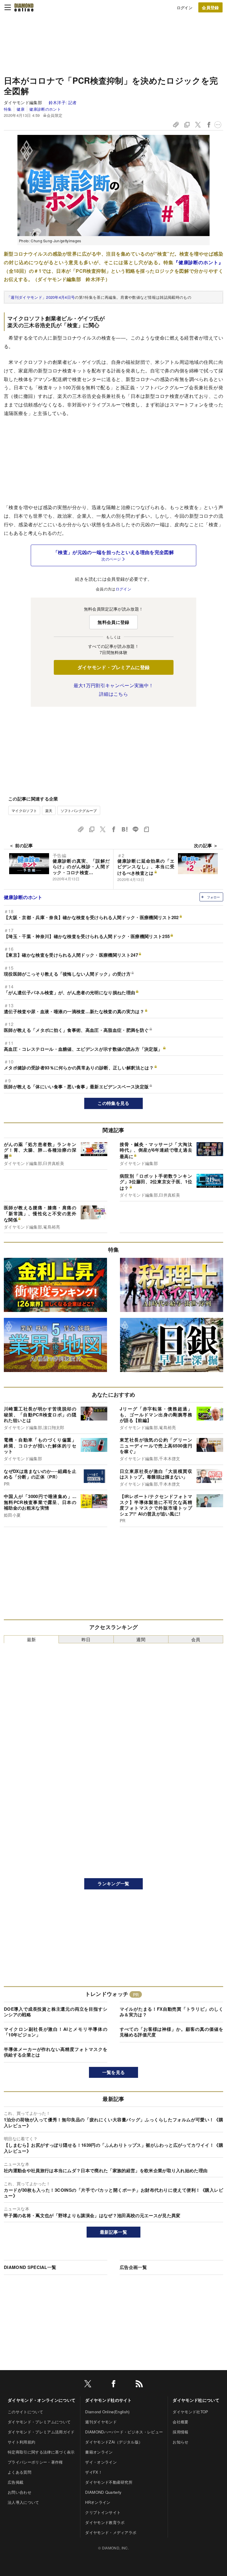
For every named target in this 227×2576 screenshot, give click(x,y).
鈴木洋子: (63, 102)
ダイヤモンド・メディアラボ (111, 2532)
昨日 (86, 1639)
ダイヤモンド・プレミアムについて (39, 2422)
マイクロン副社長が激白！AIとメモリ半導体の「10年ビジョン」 (56, 2032)
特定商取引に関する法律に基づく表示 (41, 2452)
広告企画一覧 (133, 2267)
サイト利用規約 (21, 2442)
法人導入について (23, 2502)
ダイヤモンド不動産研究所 (109, 2482)
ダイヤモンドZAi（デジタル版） (114, 2442)
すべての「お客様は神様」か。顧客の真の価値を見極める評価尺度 (171, 2032)
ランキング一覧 (113, 1883)
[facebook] (113, 2385)
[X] (88, 2385)
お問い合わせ (20, 2492)
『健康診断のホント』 (198, 262)
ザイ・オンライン (101, 2462)
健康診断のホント (45, 109)
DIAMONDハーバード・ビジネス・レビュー (124, 2432)
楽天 (49, 810)
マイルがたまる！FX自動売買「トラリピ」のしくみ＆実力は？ (171, 2012)
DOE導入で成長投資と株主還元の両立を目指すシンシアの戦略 (56, 2012)
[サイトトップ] (24, 7)
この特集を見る (113, 1103)
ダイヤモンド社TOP (190, 2412)
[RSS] (139, 2385)
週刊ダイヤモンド (101, 2422)
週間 (141, 1639)
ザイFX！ (94, 2472)
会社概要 (180, 2422)
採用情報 (180, 2432)
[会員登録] (210, 7)
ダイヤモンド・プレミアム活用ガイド (41, 2432)
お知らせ (180, 2442)
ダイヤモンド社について (196, 2400)
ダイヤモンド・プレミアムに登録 (114, 667)
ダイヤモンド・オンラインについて (42, 2400)
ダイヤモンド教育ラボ (105, 2522)
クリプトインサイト (103, 2512)
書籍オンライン (99, 2452)
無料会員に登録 (113, 622)
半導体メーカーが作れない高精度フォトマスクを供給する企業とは (56, 2052)
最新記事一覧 (113, 2232)
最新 (31, 1639)
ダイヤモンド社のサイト (108, 2400)
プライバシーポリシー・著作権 (35, 2462)
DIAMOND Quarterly (103, 2492)
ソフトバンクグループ (79, 810)
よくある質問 (20, 2472)
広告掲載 (16, 2482)
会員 (196, 1639)
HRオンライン (98, 2502)
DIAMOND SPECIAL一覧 (30, 2267)
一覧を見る (114, 2072)
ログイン (185, 8)
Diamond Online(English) (107, 2412)
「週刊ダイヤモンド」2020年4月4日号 (41, 297)
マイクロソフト (24, 810)
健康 (20, 109)
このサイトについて (25, 2412)
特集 (8, 109)
